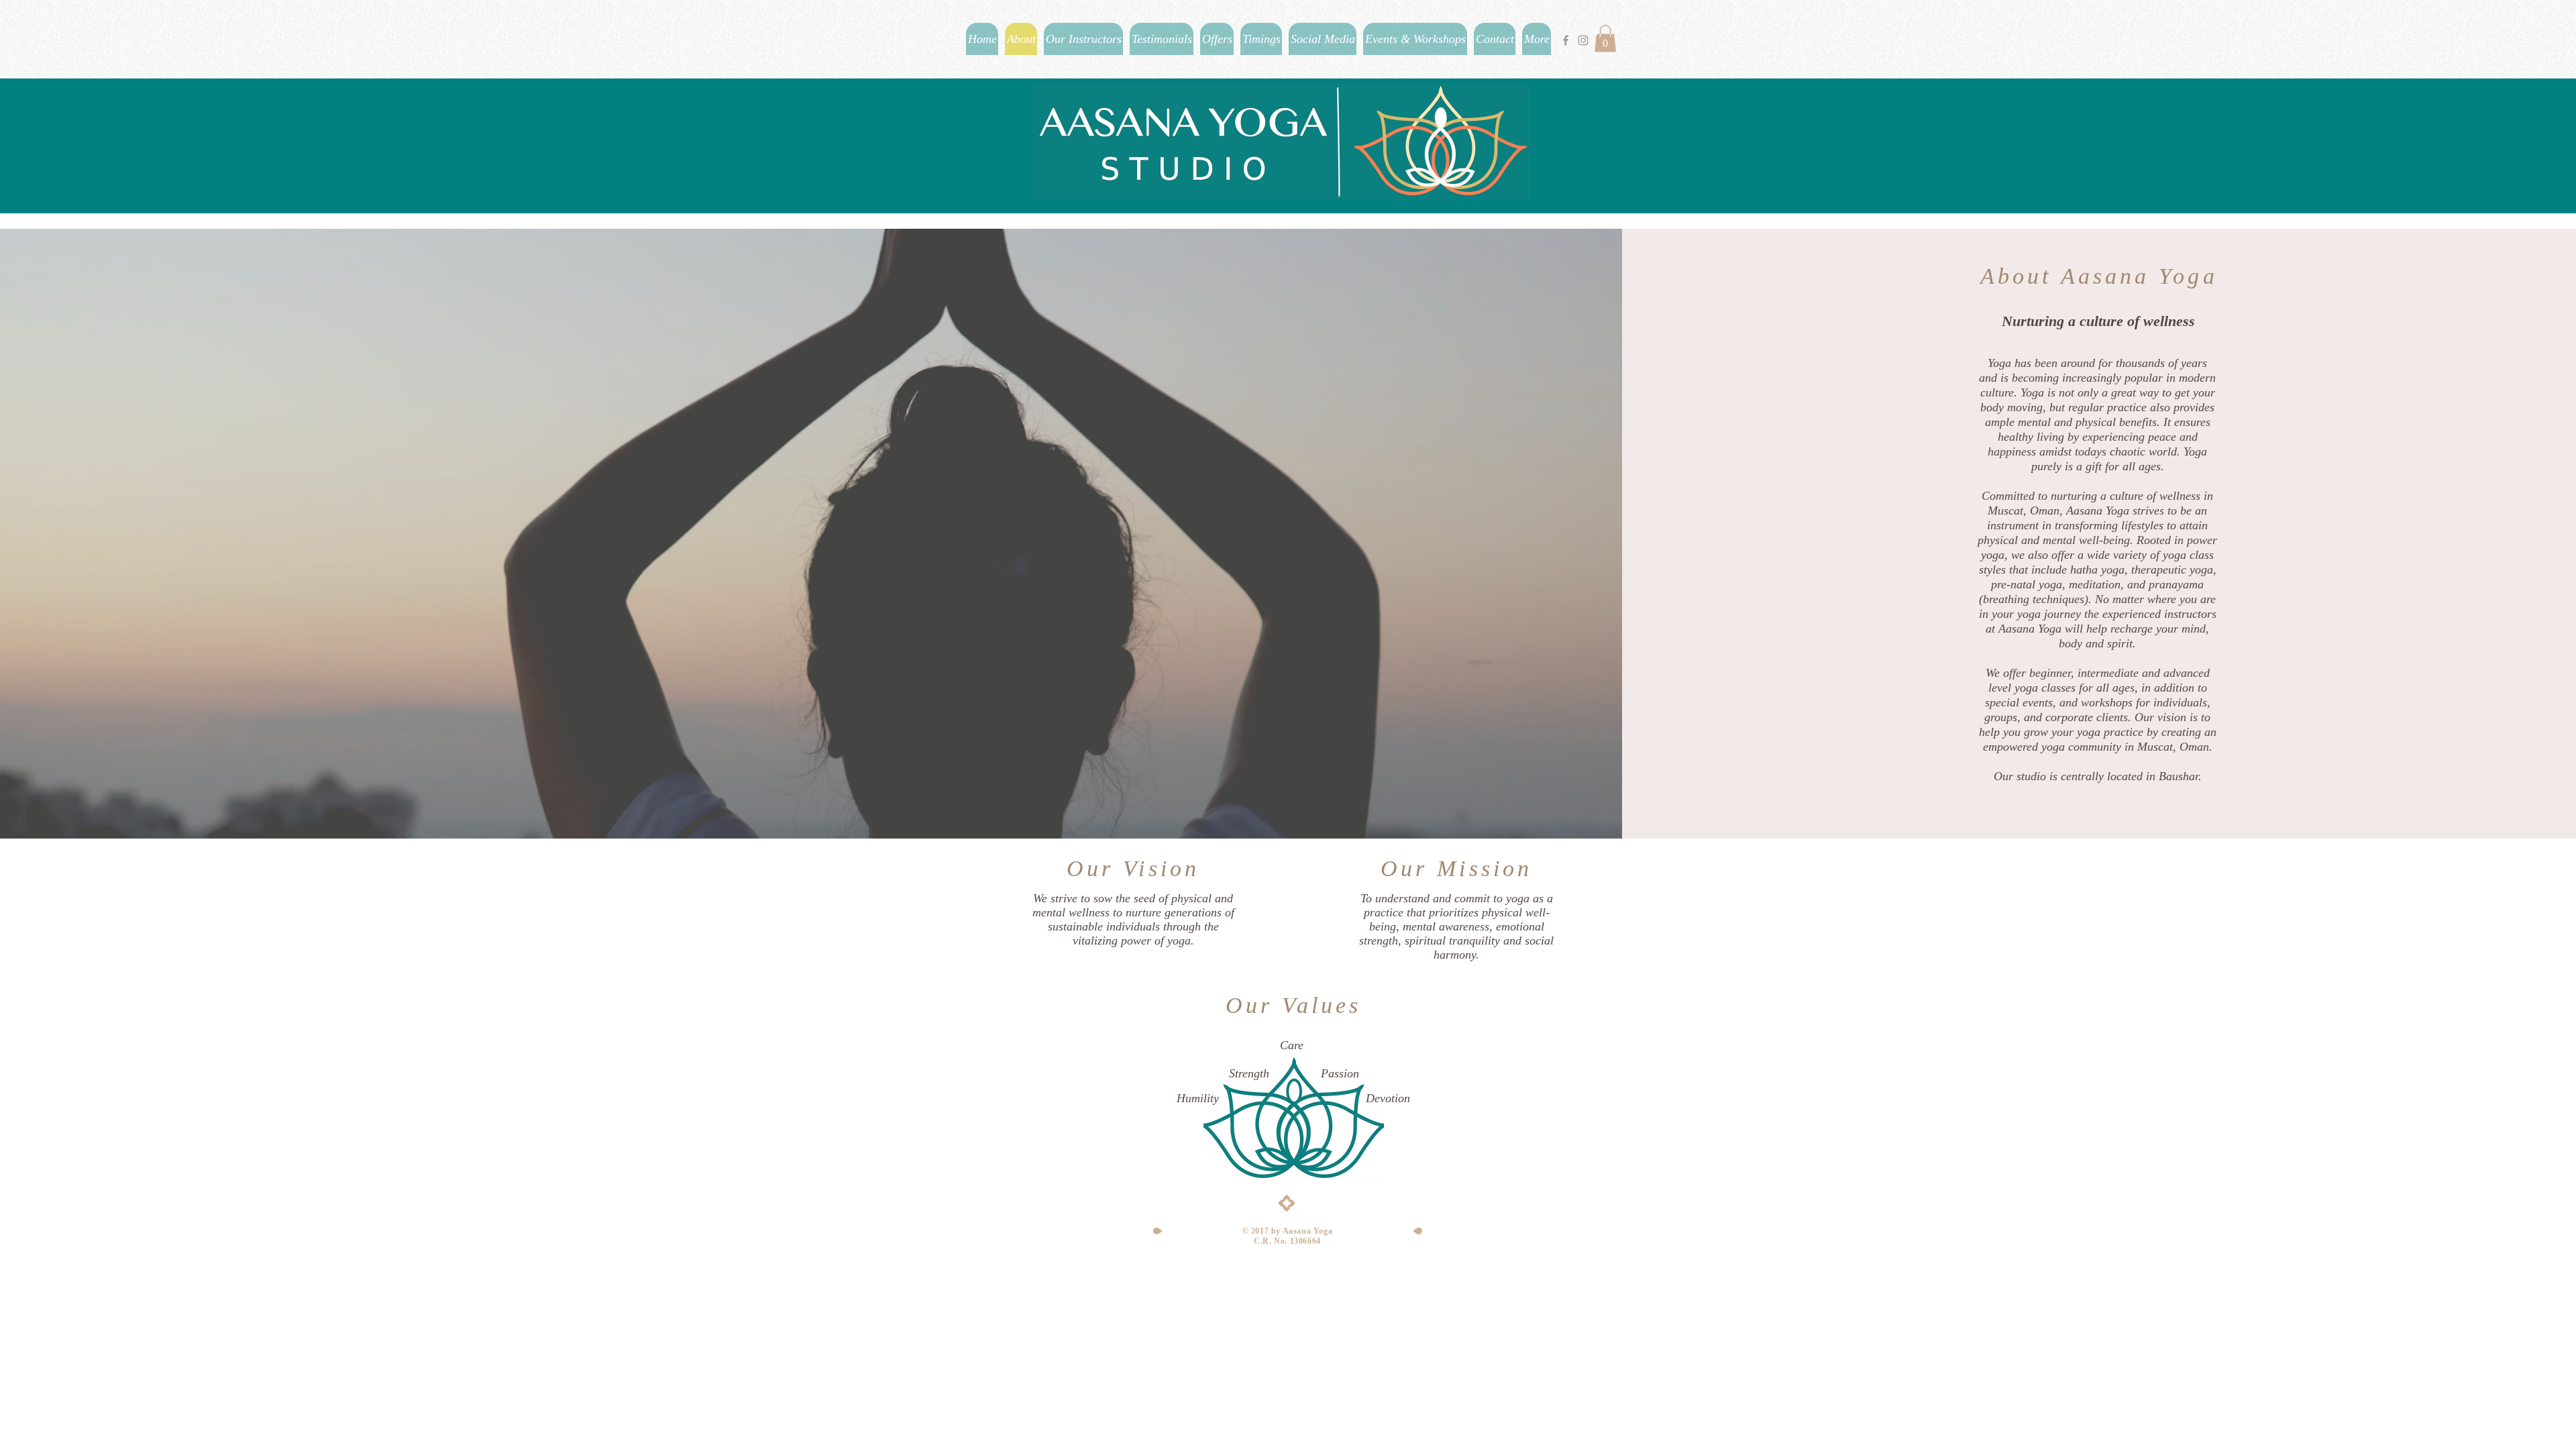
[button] (1605, 39)
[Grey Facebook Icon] (1566, 40)
